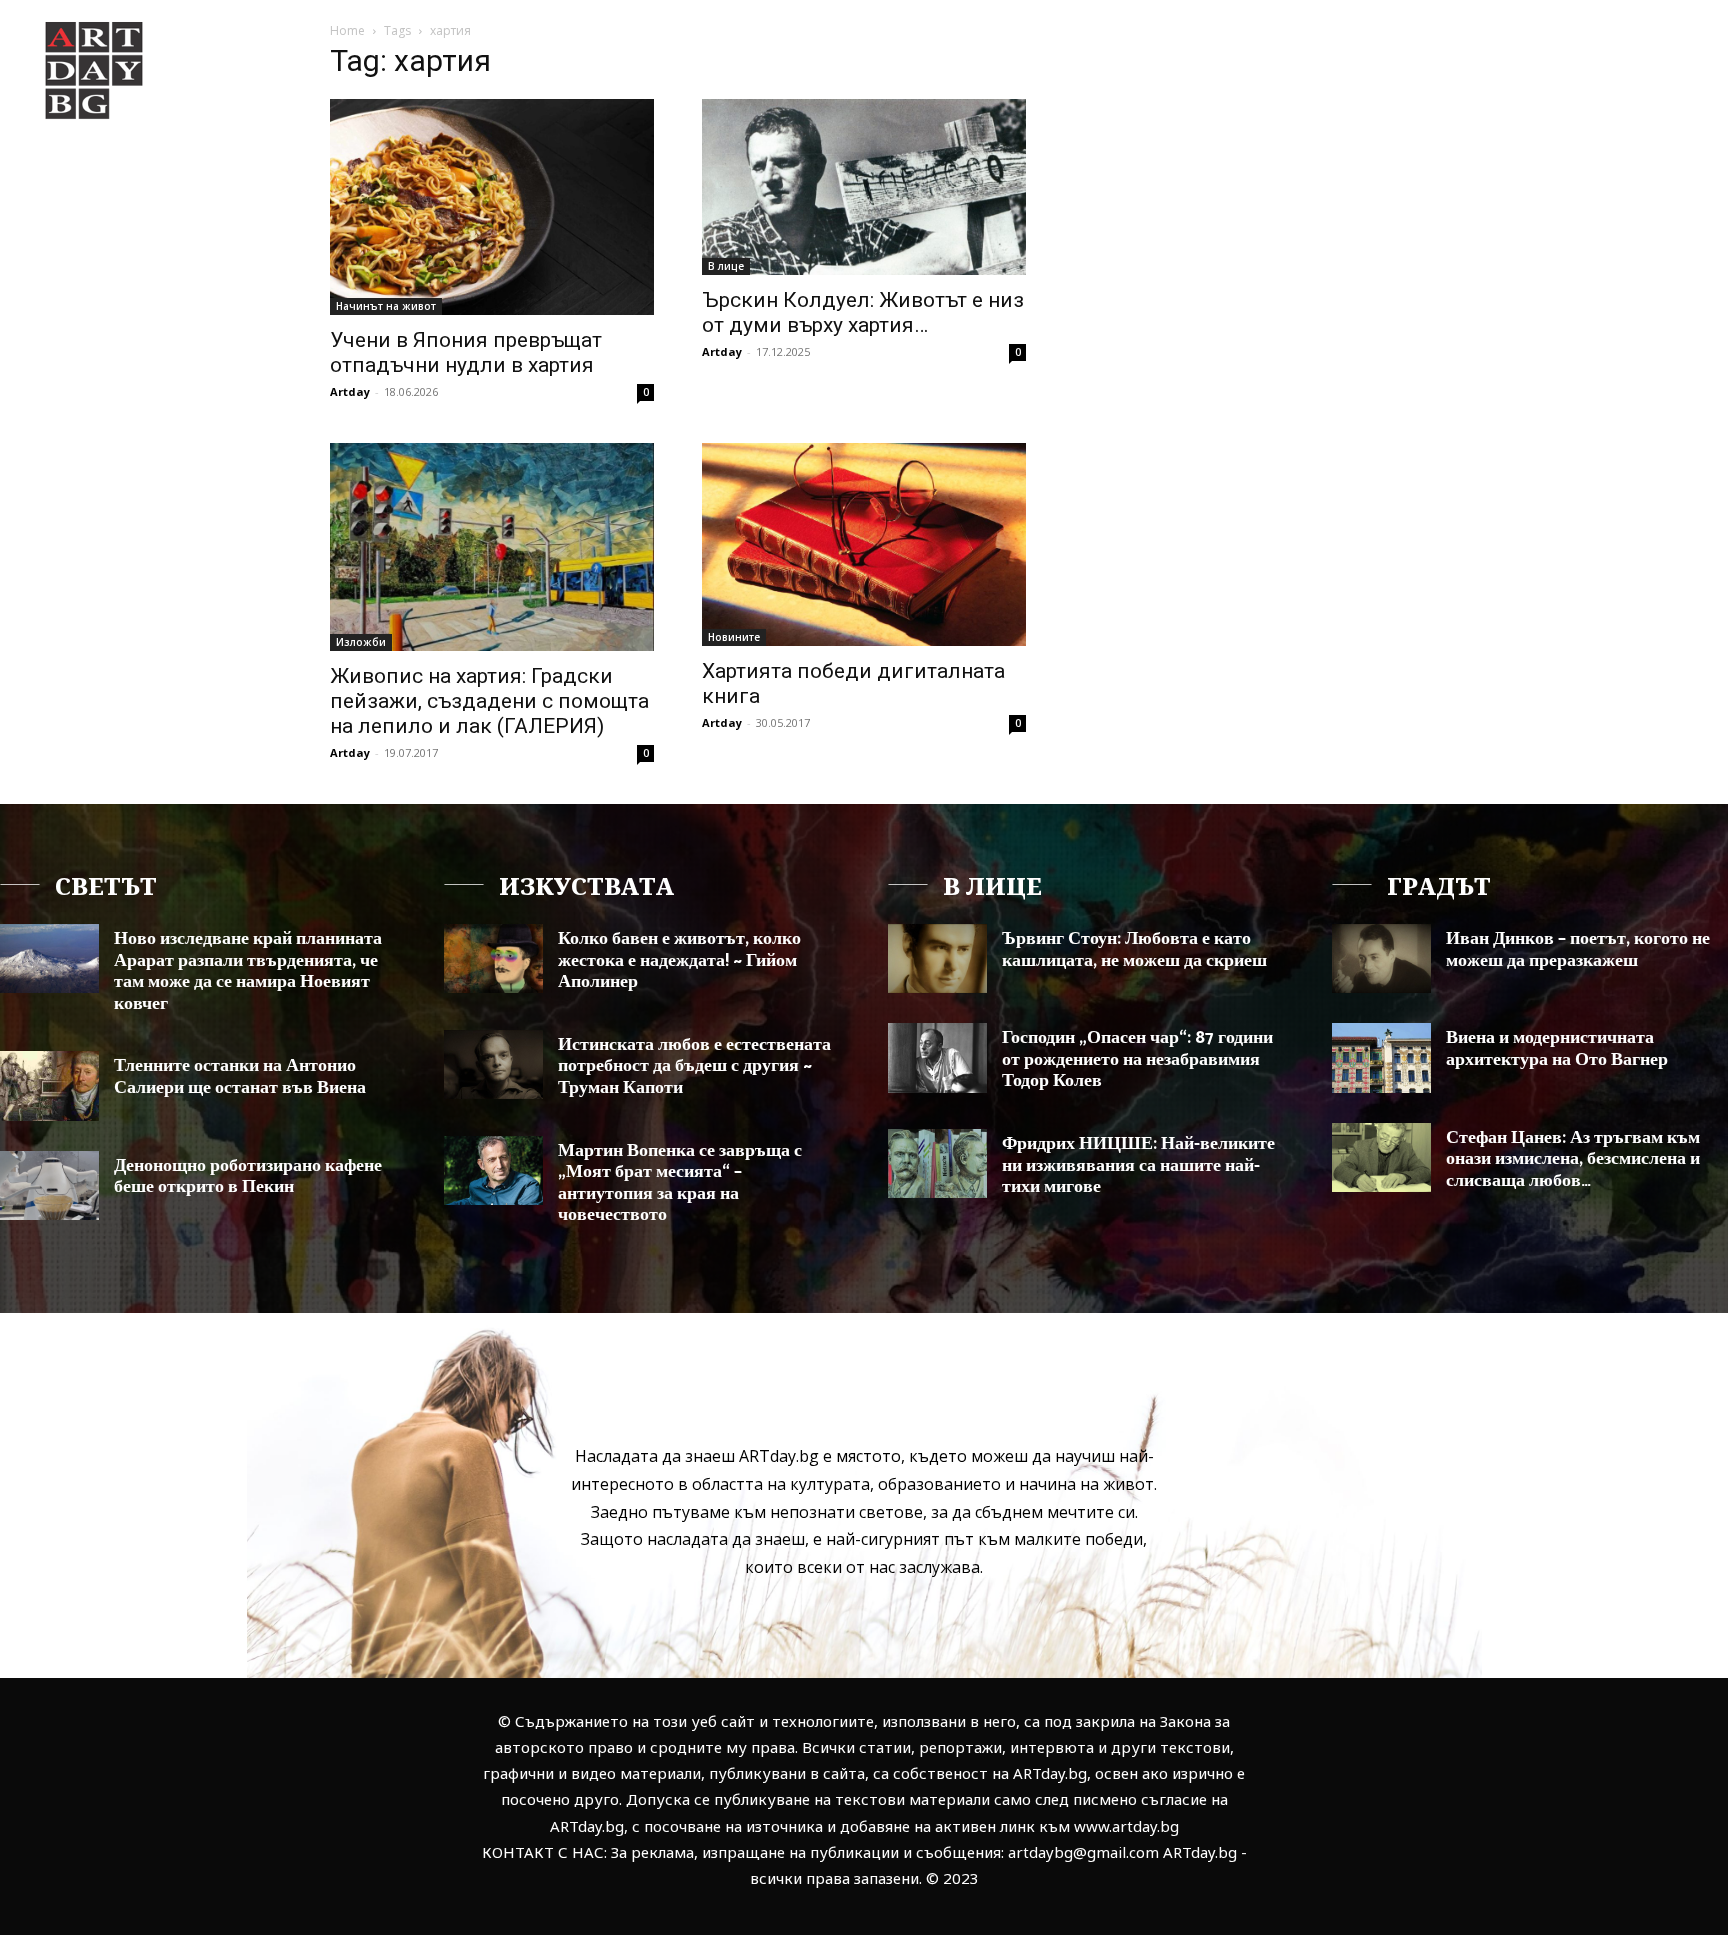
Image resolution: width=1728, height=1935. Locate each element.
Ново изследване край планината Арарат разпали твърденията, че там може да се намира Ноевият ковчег (248, 971)
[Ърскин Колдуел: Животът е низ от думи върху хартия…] (864, 187)
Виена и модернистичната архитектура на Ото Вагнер (1557, 1049)
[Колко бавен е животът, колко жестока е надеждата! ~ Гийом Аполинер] (493, 958)
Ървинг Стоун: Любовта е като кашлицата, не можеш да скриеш (1134, 950)
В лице (726, 266)
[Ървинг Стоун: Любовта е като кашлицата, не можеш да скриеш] (937, 958)
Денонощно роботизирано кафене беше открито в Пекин (248, 1177)
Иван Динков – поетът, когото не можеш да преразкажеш (1578, 950)
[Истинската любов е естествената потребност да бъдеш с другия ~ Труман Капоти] (493, 1064)
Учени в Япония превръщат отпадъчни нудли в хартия (466, 352)
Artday (350, 391)
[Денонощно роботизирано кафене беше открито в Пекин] (49, 1185)
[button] (1612, 53)
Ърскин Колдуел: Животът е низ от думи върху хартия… (863, 312)
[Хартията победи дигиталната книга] (864, 544)
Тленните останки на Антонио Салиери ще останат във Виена (240, 1077)
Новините (734, 637)
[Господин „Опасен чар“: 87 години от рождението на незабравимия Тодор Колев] (937, 1057)
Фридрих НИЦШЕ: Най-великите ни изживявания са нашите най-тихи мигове (1138, 1165)
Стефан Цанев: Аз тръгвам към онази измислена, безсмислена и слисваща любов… (1573, 1159)
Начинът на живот (386, 306)
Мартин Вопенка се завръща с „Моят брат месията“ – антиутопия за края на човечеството (680, 1183)
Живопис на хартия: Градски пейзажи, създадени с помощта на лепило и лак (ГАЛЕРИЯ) (489, 701)
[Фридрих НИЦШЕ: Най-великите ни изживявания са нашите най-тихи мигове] (937, 1163)
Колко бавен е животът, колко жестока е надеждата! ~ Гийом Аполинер (679, 960)
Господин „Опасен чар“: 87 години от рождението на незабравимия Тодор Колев (1137, 1059)
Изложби (361, 642)
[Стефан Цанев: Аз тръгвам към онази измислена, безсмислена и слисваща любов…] (1381, 1157)
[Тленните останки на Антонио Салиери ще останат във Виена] (49, 1085)
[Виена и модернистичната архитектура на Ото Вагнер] (1381, 1057)
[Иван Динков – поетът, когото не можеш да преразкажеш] (1381, 958)
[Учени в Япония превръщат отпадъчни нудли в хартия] (492, 207)
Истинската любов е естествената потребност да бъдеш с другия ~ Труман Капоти (694, 1066)
